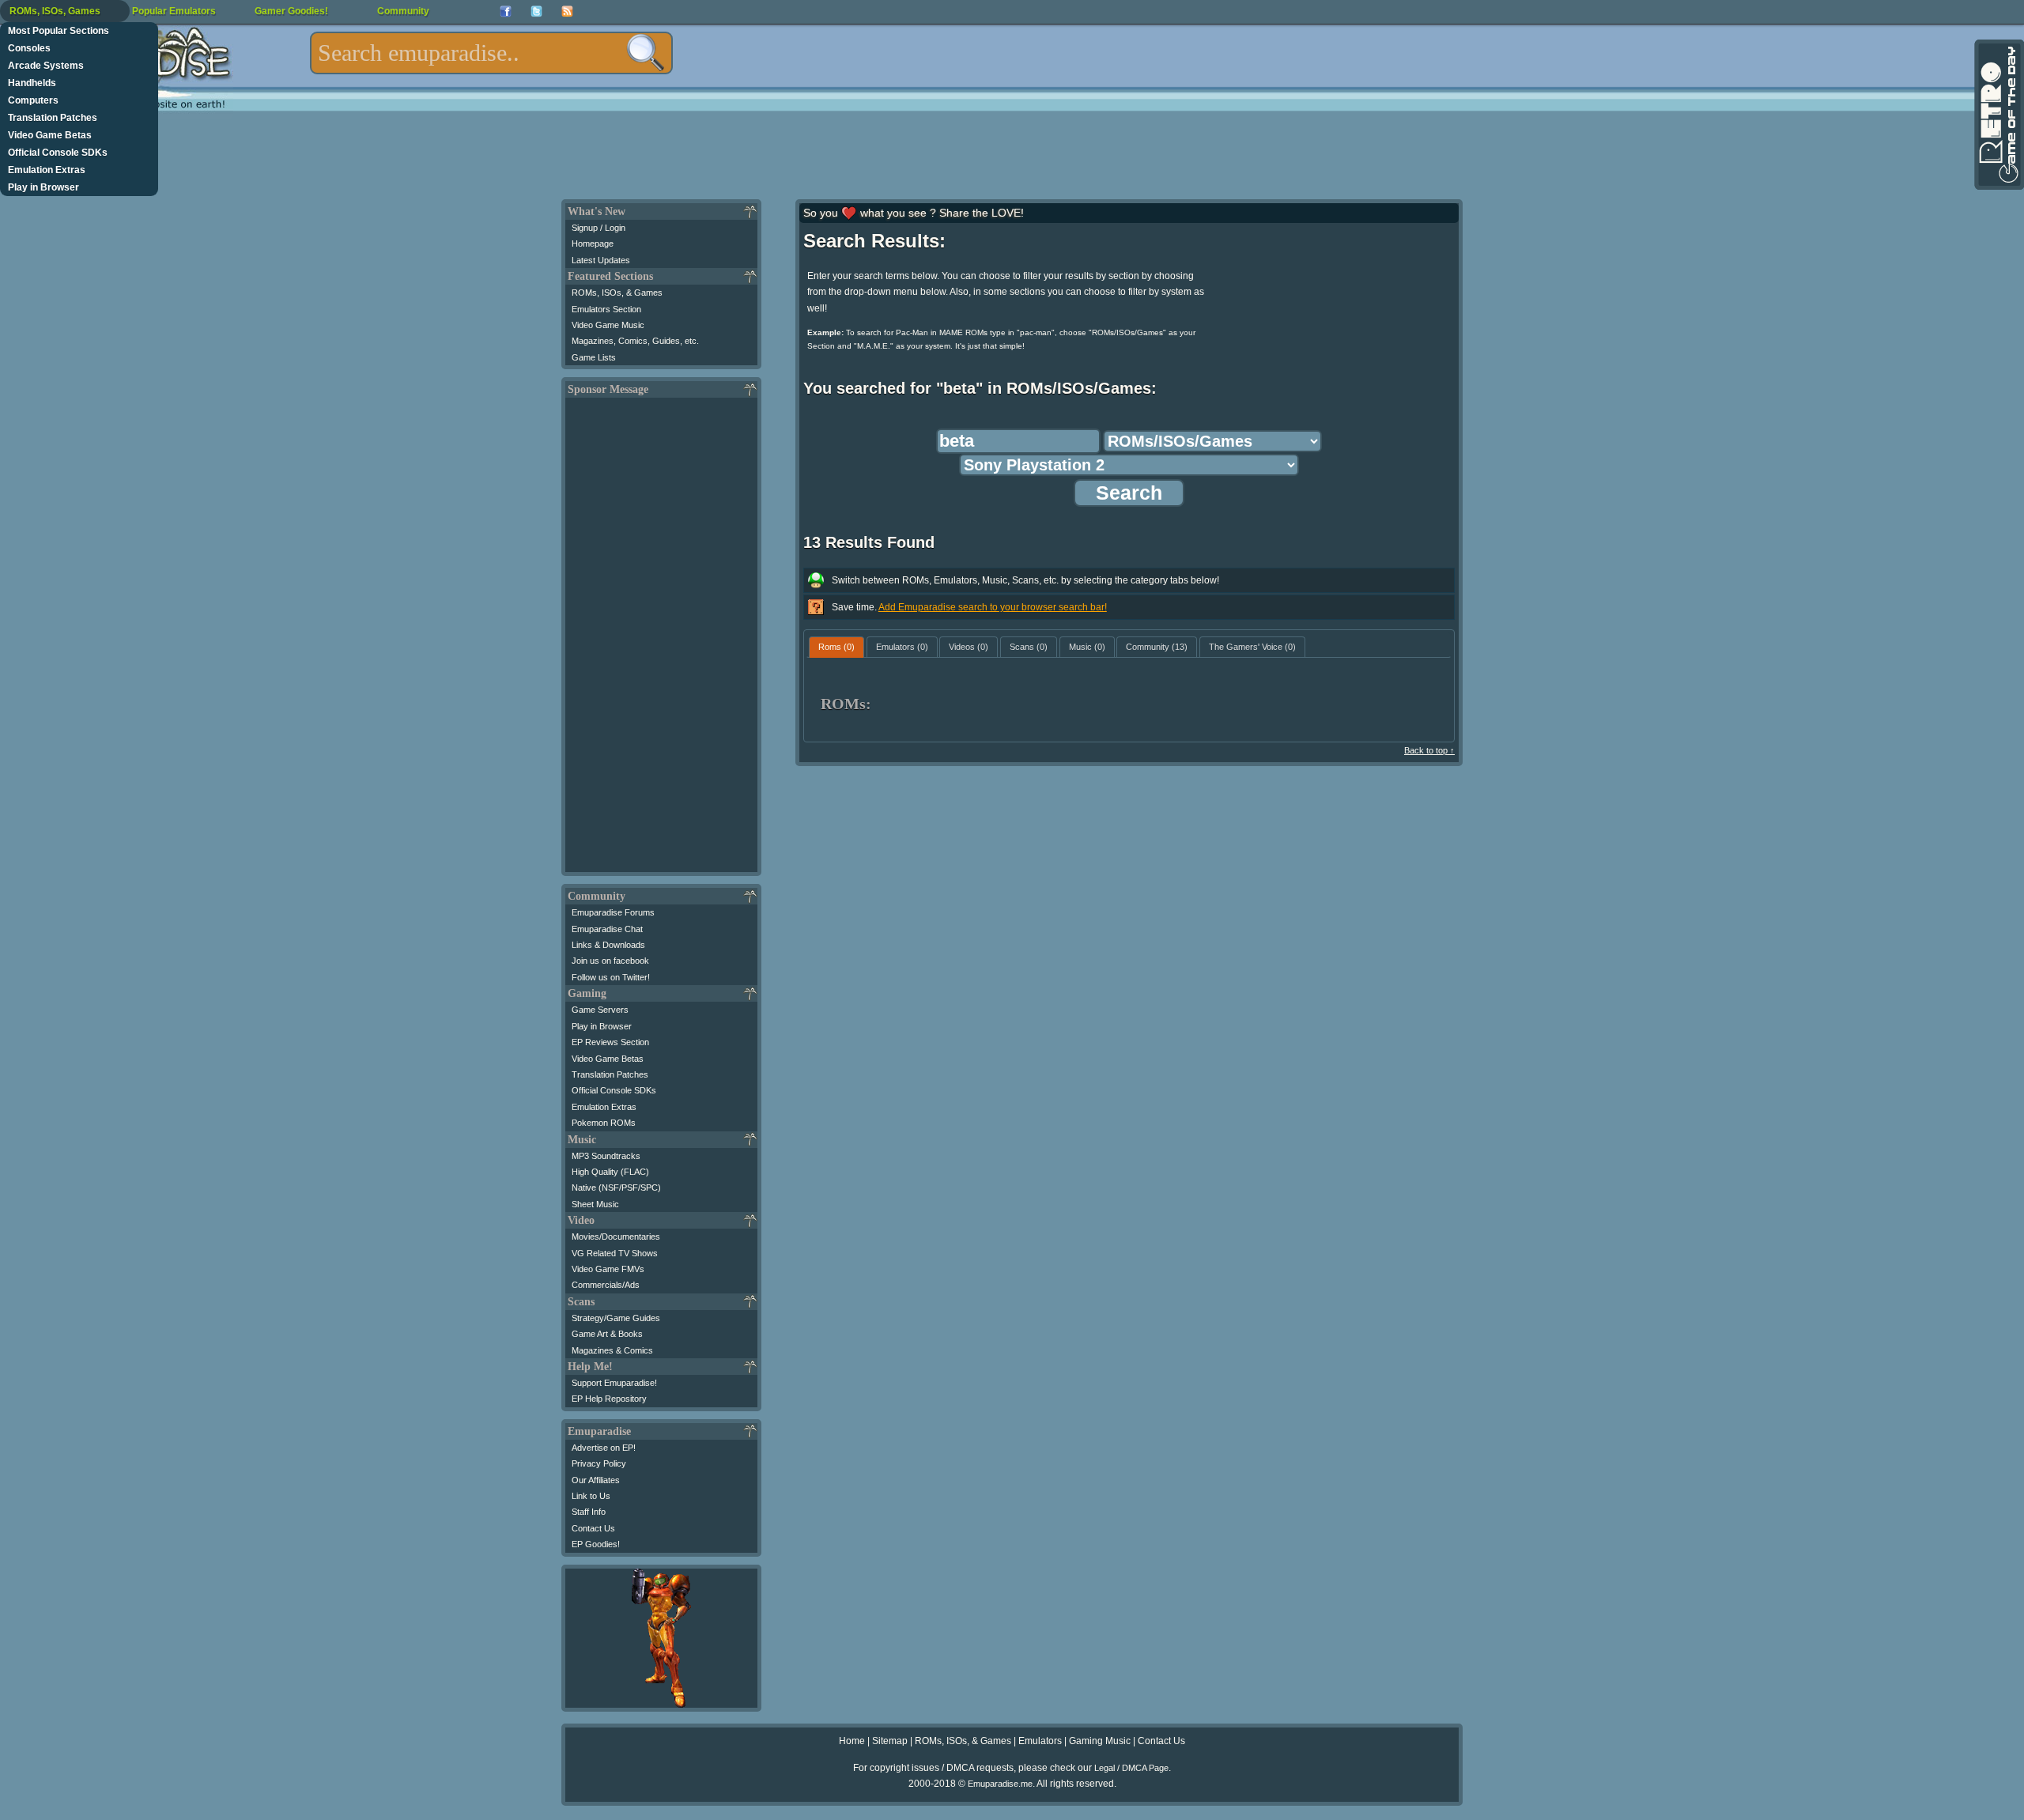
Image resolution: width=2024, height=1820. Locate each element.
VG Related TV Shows (615, 1253)
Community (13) (1157, 647)
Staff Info (589, 1512)
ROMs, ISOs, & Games (617, 293)
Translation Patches (53, 118)
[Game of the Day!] (1998, 115)
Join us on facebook (610, 961)
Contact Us (593, 1528)
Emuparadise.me (1000, 1784)
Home (852, 1741)
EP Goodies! (596, 1544)
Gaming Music (1100, 1741)
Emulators (1040, 1741)
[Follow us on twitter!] (536, 11)
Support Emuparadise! (614, 1383)
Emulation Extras (47, 170)
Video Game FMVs (608, 1269)
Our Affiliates (596, 1480)
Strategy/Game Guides (616, 1318)
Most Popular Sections (59, 31)
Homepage (593, 244)
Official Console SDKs (58, 153)
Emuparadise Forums (613, 912)
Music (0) (1087, 647)
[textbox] (491, 53)
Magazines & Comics (612, 1350)
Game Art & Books (607, 1334)
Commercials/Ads (606, 1285)
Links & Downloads (608, 945)
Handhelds (32, 83)
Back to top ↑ (1429, 750)
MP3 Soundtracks (606, 1156)
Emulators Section (606, 309)
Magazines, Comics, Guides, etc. (635, 341)
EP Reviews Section (610, 1042)
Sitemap (890, 1741)
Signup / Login (599, 228)
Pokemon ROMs (604, 1123)
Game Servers (600, 1010)
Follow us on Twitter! (611, 977)
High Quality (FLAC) (610, 1172)
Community (403, 11)
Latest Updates (601, 260)
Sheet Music (595, 1204)
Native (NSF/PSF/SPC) (616, 1188)
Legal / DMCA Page (1131, 1768)
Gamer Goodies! (291, 11)
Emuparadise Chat (607, 929)
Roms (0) (836, 647)
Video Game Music (608, 325)
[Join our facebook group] (506, 11)
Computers (33, 100)
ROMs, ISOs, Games (55, 11)
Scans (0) (1029, 647)
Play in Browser (43, 187)
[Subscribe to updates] (567, 11)
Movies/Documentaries (616, 1237)
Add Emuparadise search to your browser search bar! (993, 607)
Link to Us (591, 1496)
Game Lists (594, 357)
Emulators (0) (902, 647)
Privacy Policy (599, 1463)
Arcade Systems (46, 66)
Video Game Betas (50, 135)
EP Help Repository (609, 1399)
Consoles (29, 48)
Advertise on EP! (604, 1448)
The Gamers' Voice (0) (1252, 647)
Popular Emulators (174, 11)
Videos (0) (969, 647)
